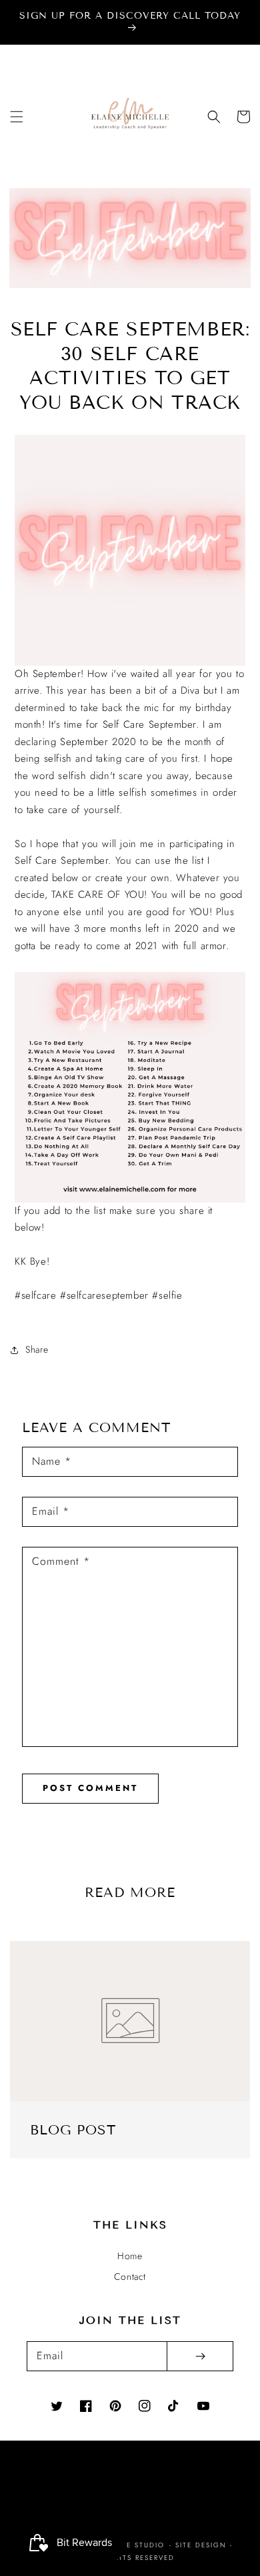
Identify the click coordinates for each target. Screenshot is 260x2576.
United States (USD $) (121, 2494)
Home (130, 2256)
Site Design (201, 2545)
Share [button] (37, 1349)
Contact (130, 2277)
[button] (17, 117)
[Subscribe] (200, 2356)
